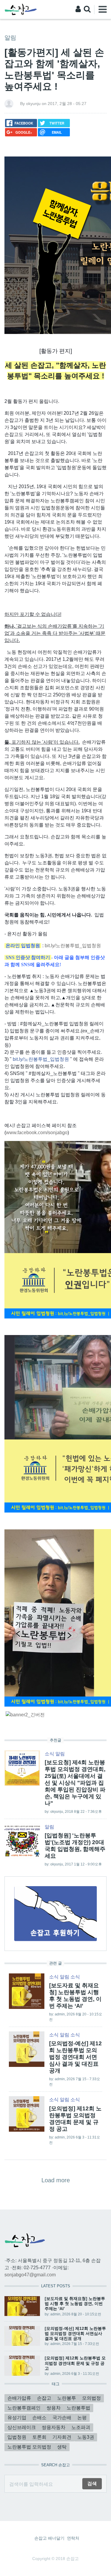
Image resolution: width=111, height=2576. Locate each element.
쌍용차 (54, 2408)
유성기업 (17, 2418)
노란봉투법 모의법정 (29, 2447)
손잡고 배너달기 (49, 2538)
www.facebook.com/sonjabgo (37, 1133)
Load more (56, 2180)
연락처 (73, 2538)
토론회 (39, 2437)
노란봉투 (67, 2398)
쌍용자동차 (54, 2427)
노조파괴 (81, 2427)
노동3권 (86, 2437)
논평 (82, 2418)
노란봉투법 (78, 2408)
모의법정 (91, 2398)
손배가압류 (19, 2398)
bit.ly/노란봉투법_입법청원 (73, 946)
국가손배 (62, 2418)
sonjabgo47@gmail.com (30, 2275)
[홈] (21, 9)
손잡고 (44, 2398)
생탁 (62, 2447)
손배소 (39, 2418)
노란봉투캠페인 (24, 2408)
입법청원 (17, 2437)
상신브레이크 (22, 2427)
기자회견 (62, 2437)
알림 (10, 38)
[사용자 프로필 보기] (9, 103)
